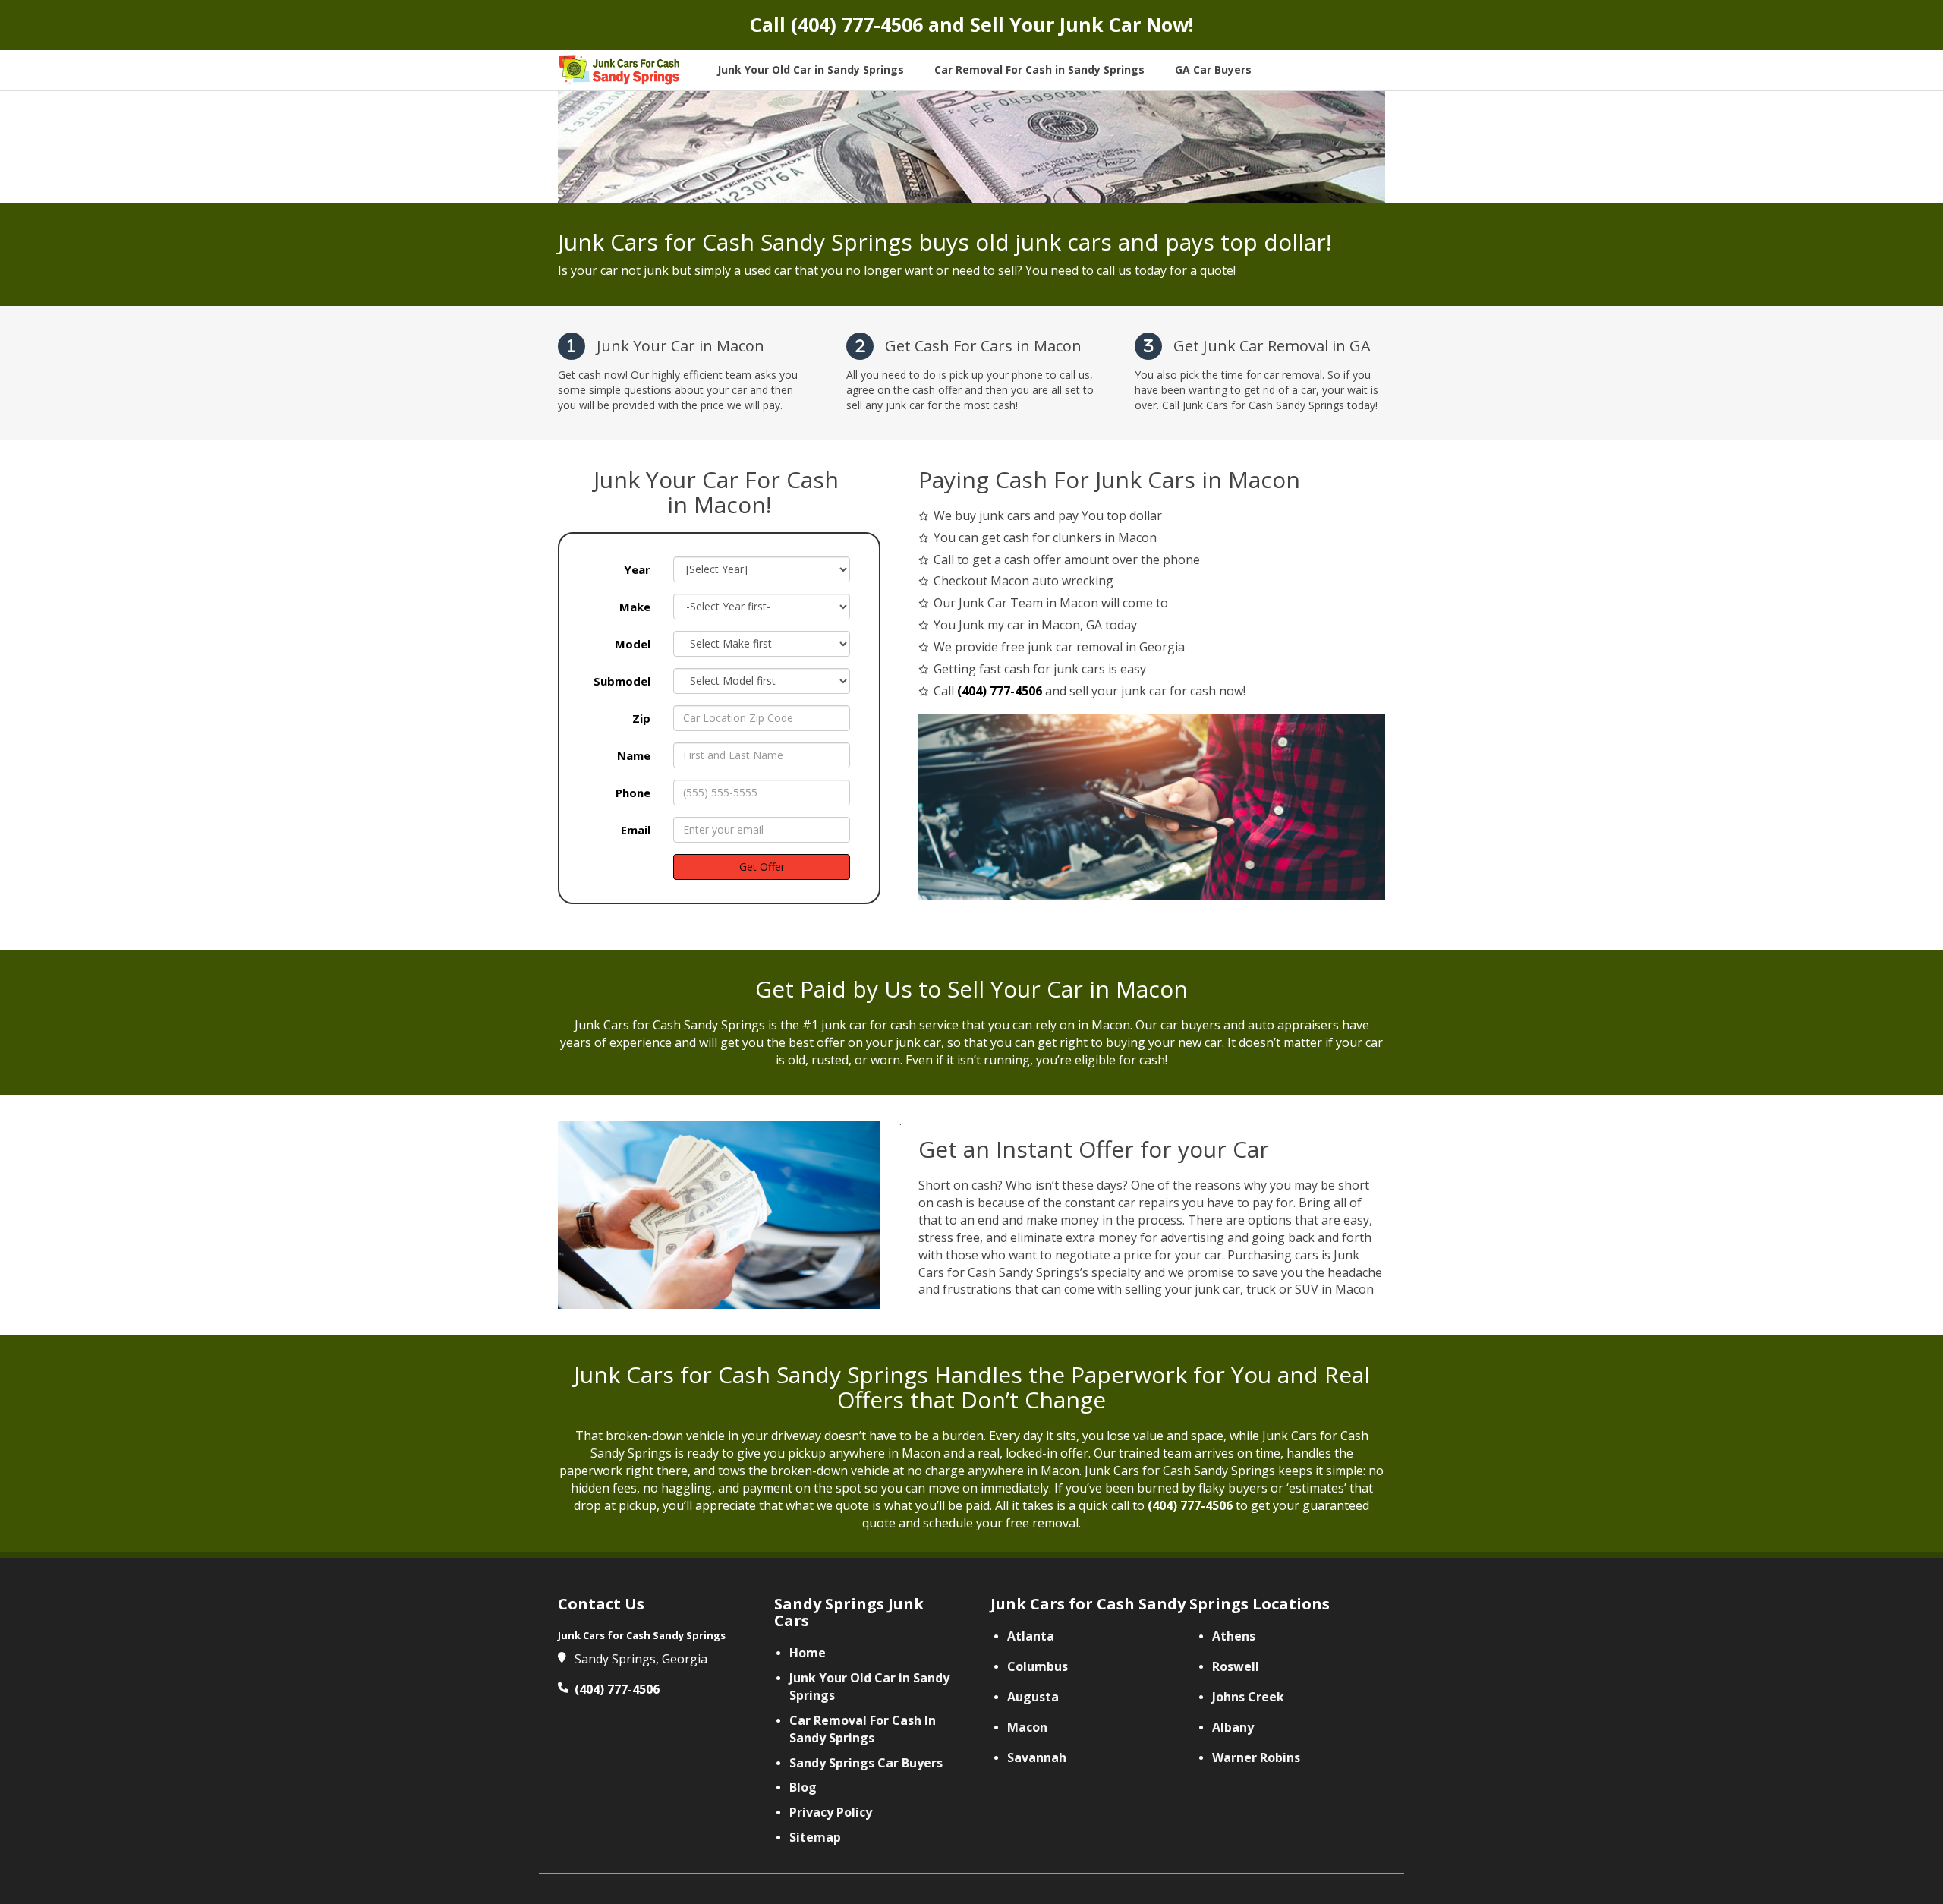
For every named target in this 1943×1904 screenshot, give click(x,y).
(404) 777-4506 (857, 24)
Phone (633, 793)
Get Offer (762, 867)
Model (633, 644)
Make (635, 607)
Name (634, 755)
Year (637, 569)
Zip (641, 718)
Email (636, 830)
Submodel (622, 681)
